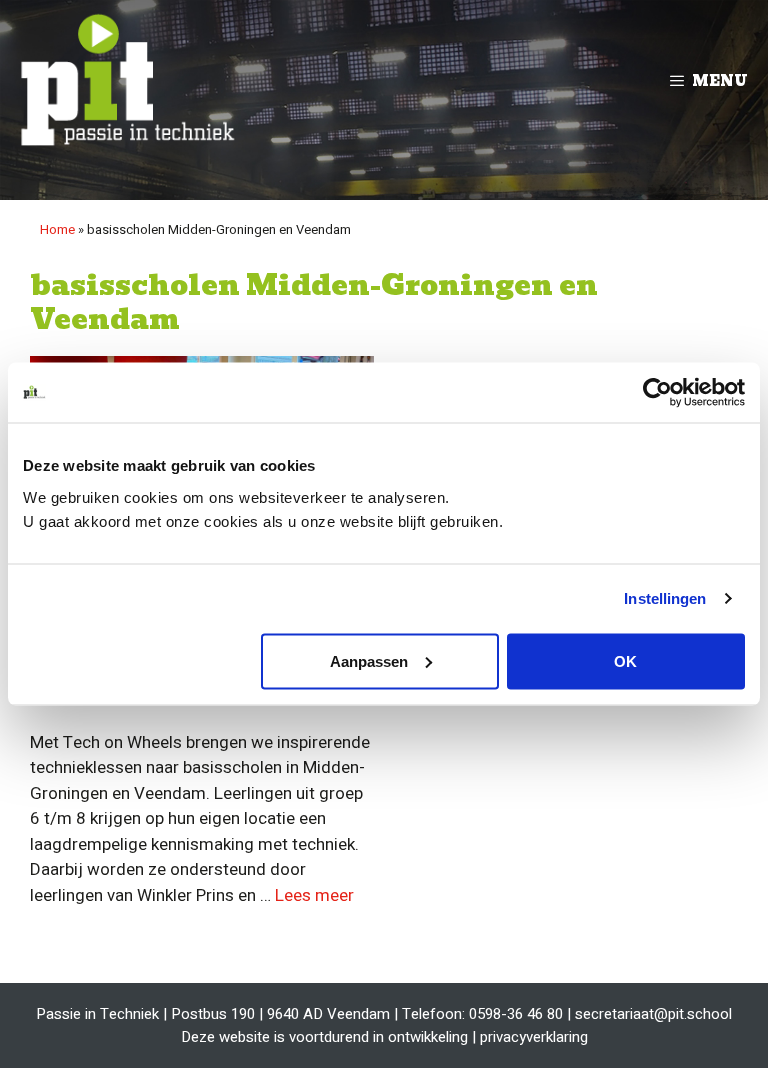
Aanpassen (369, 660)
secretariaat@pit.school (653, 1014)
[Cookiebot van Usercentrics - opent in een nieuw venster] (657, 393)
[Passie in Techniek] (125, 81)
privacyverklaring (534, 1037)
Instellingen (665, 598)
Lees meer (314, 895)
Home (57, 229)
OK (625, 660)
